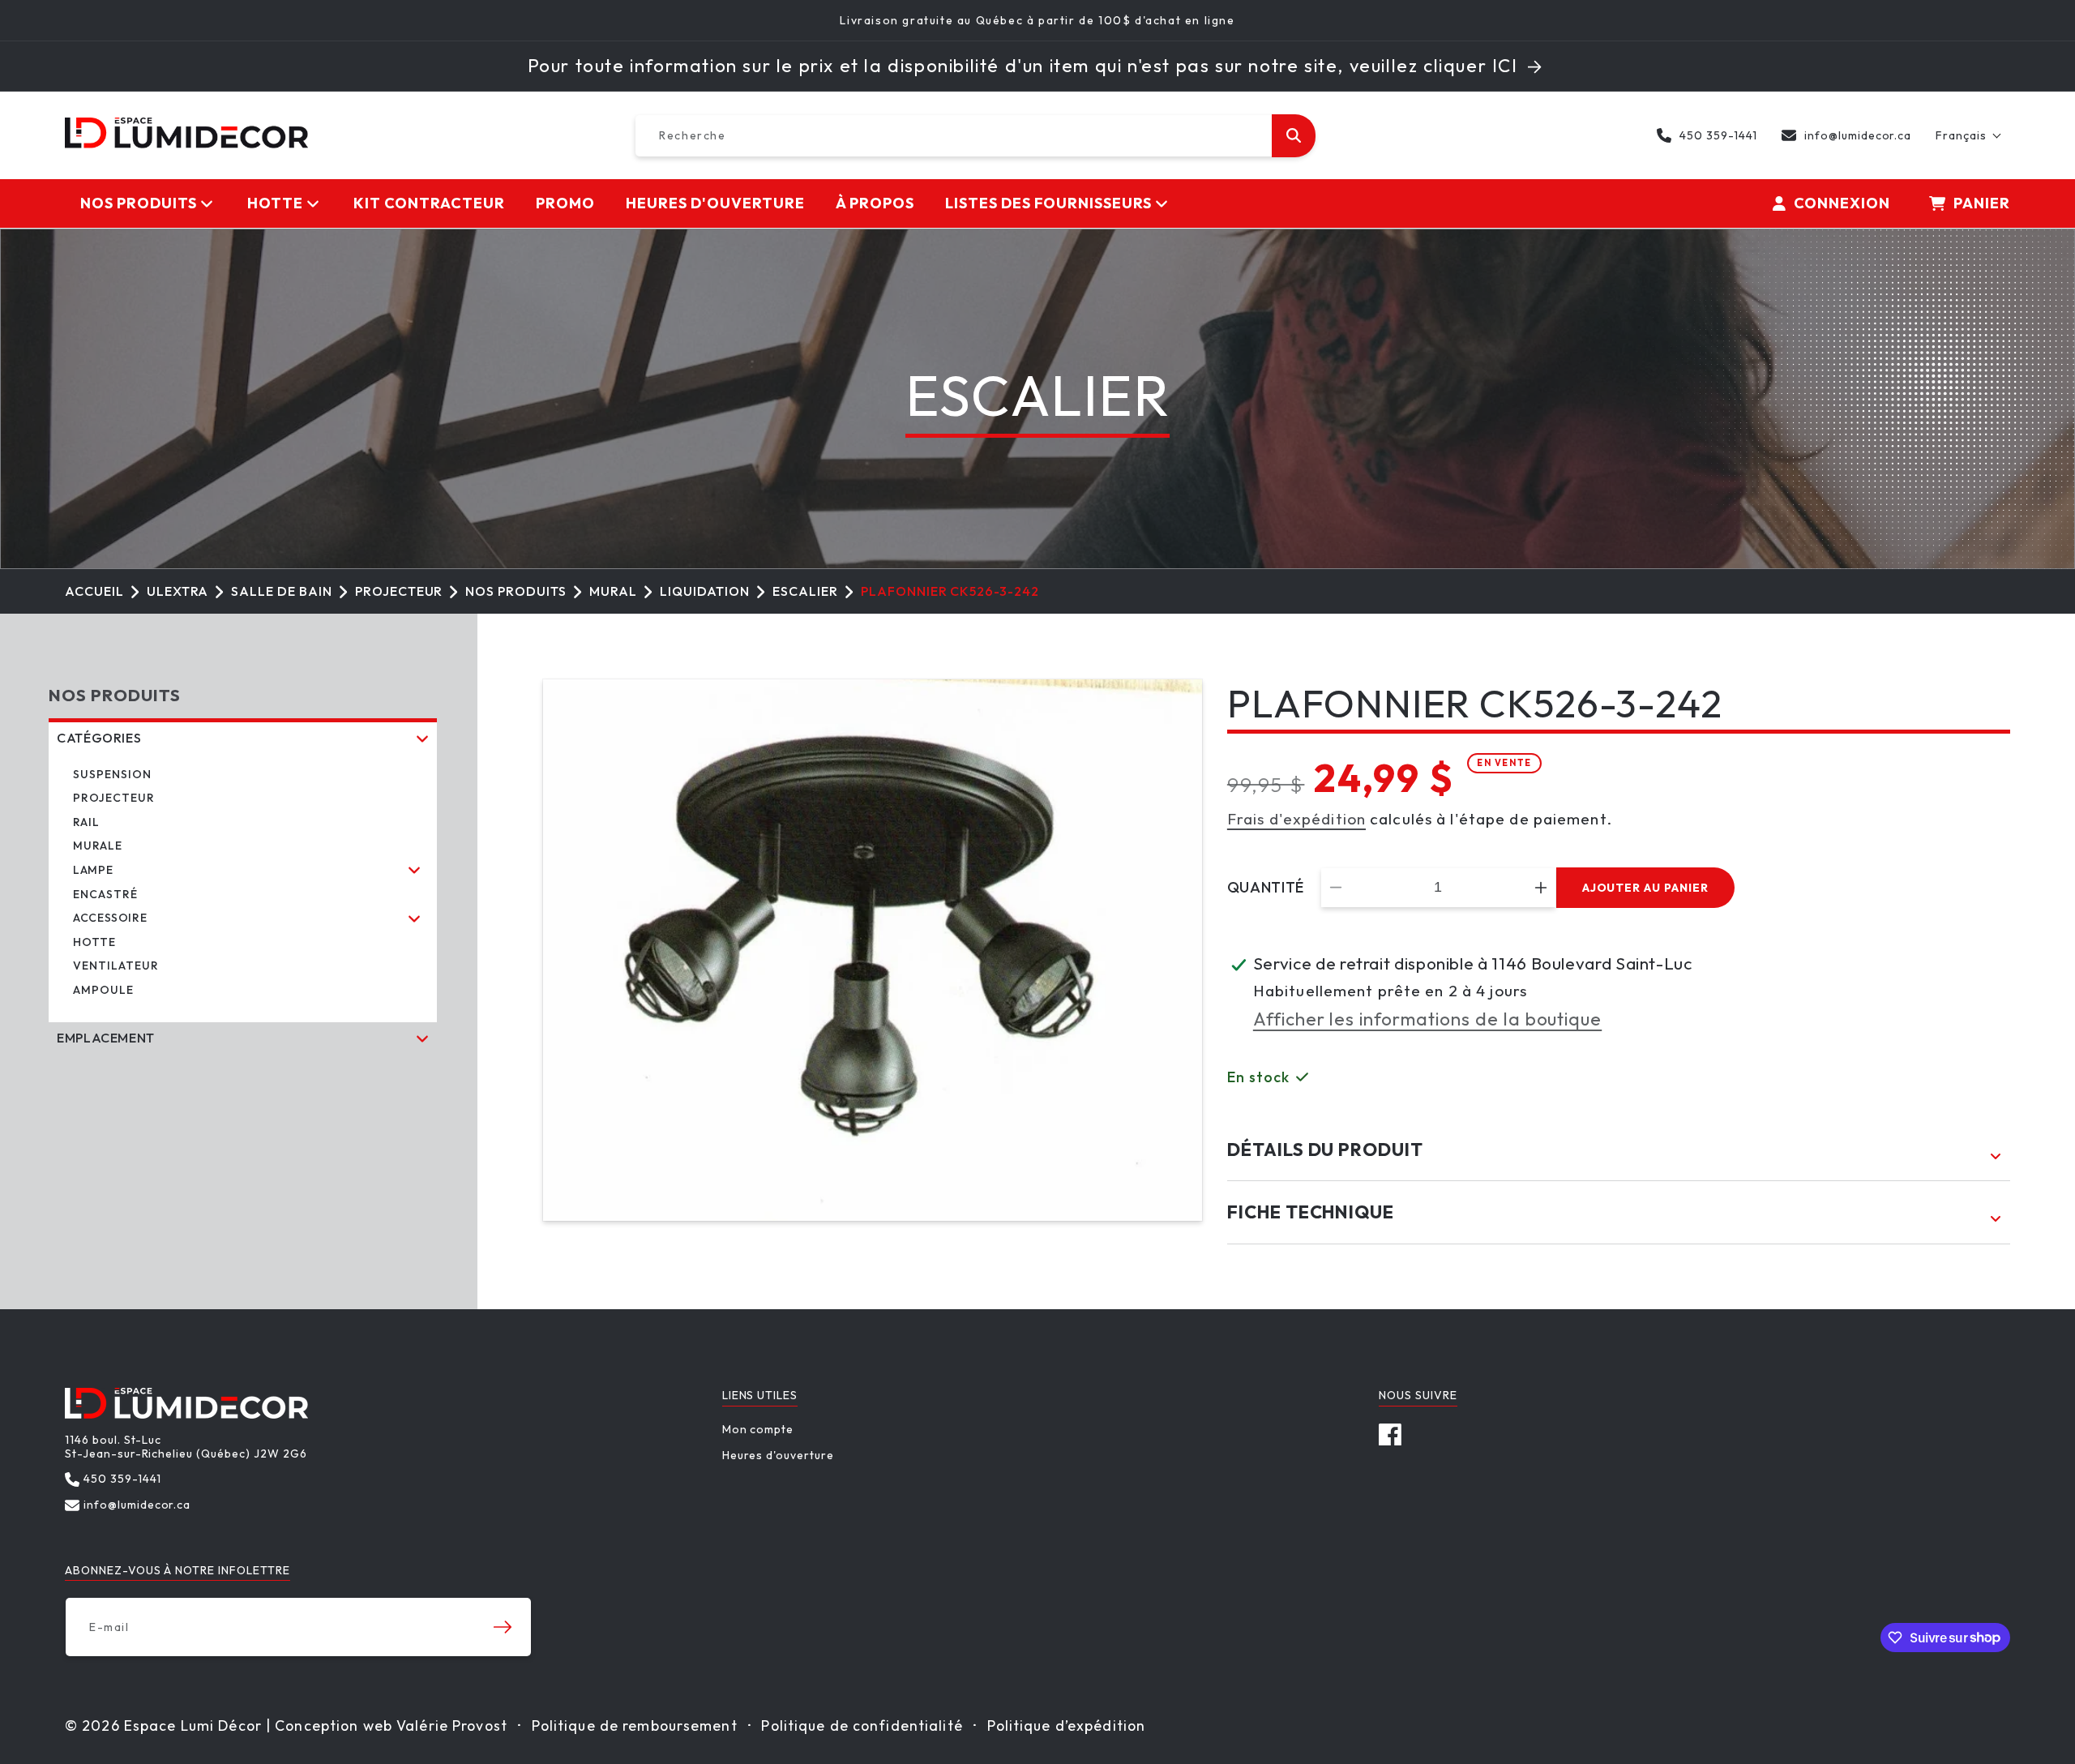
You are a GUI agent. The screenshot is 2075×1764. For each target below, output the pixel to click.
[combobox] (975, 136)
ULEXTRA (178, 591)
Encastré (105, 894)
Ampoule (103, 990)
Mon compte (758, 1430)
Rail (86, 822)
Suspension (112, 774)
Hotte (94, 942)
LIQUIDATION (705, 591)
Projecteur (399, 591)
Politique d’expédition (1067, 1725)
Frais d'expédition (1296, 819)
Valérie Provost (452, 1725)
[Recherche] (1294, 136)
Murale (98, 846)
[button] (1969, 135)
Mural (613, 591)
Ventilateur (116, 965)
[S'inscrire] (503, 1627)
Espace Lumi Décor (193, 1725)
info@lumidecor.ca (1858, 135)
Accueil (94, 591)
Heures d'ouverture (778, 1455)
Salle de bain (281, 591)
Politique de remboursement (635, 1725)
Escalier (805, 591)
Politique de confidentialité (862, 1725)
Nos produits (516, 591)
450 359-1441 (1718, 135)
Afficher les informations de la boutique (1427, 1019)
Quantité (1266, 888)
